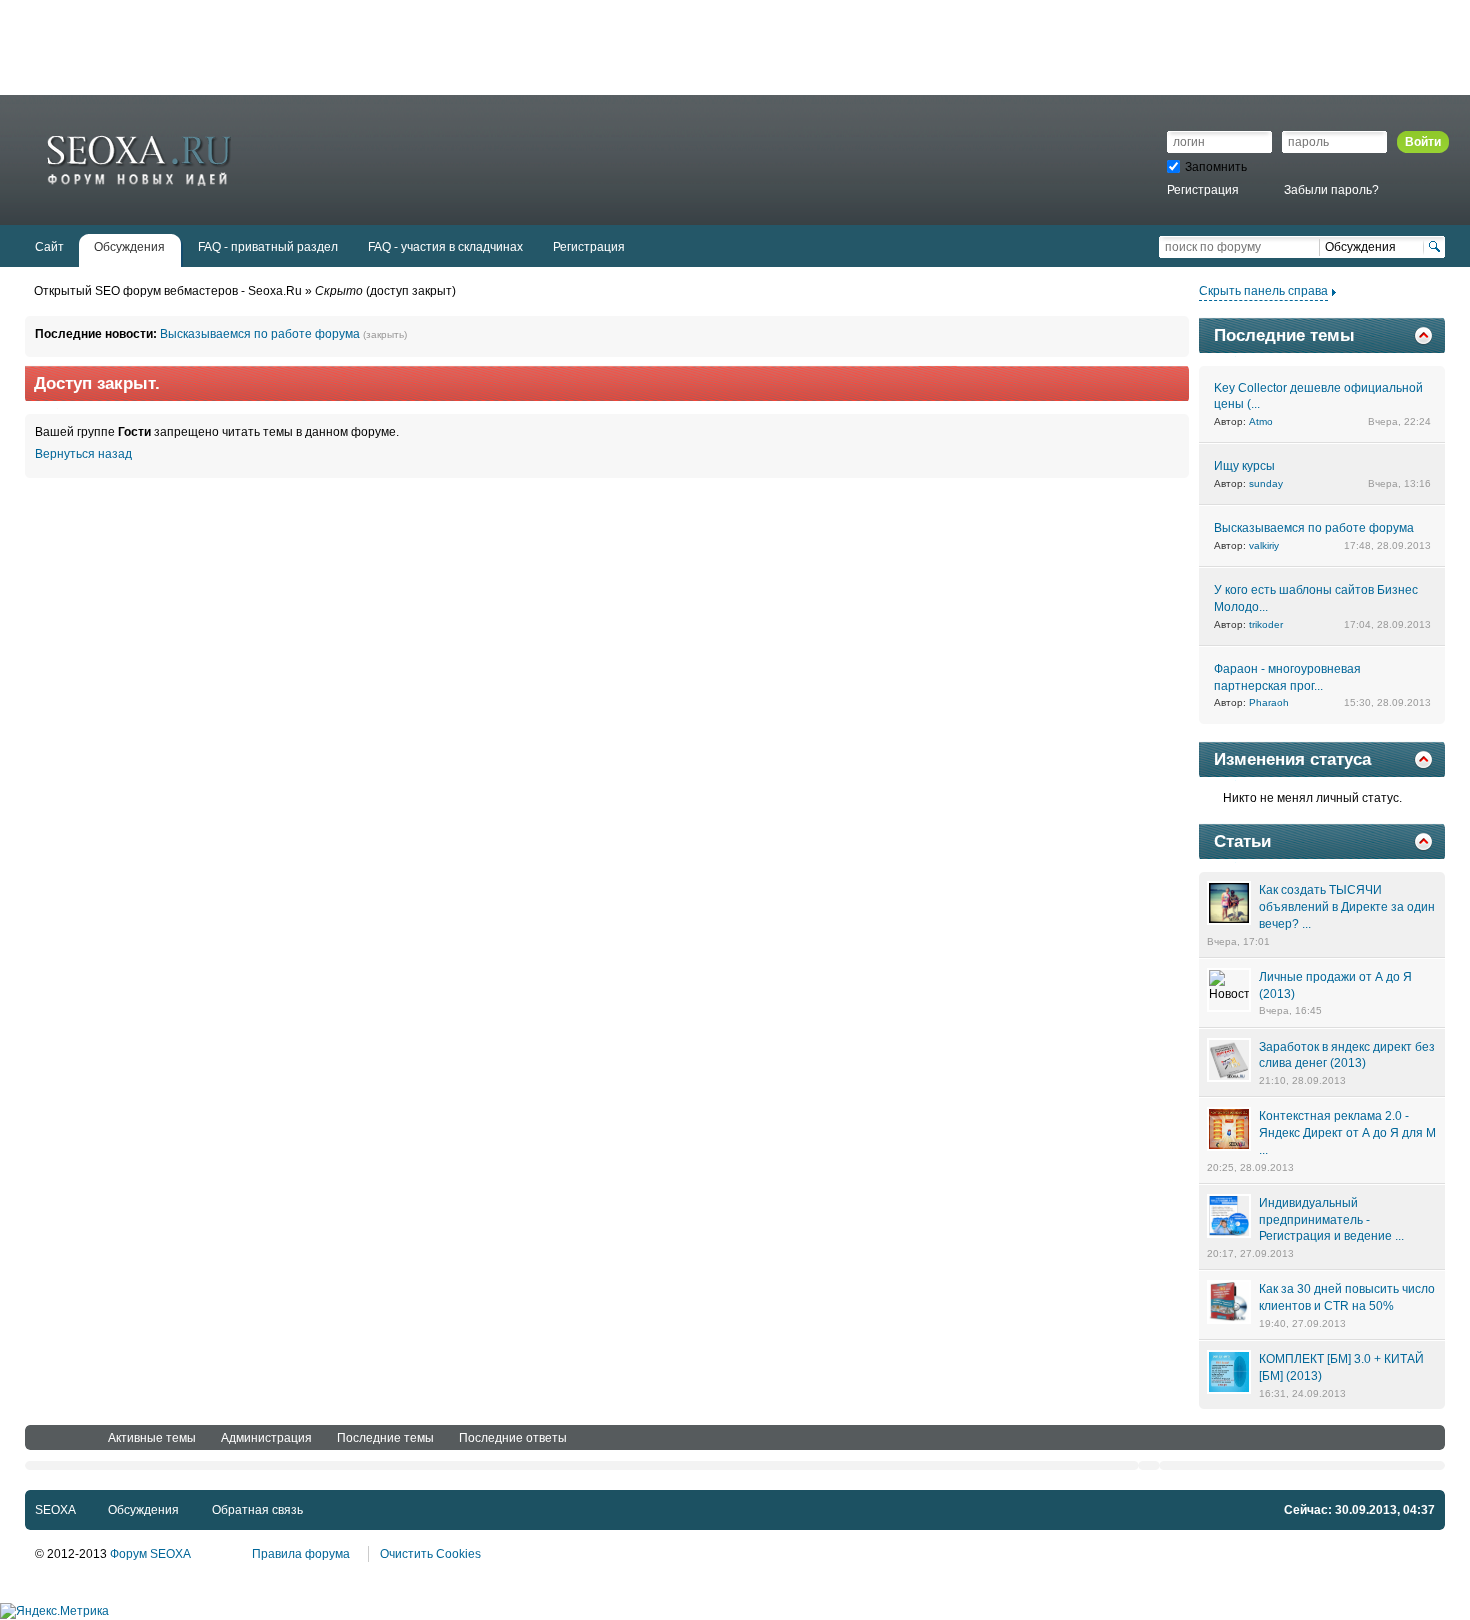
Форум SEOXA (150, 1554)
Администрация (266, 1438)
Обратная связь (257, 1510)
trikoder (1266, 624)
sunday (1266, 483)
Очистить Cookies (430, 1554)
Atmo (1261, 421)
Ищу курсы (1244, 466)
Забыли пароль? (1331, 190)
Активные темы (152, 1438)
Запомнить (1216, 167)
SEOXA (55, 1510)
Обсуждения (143, 1510)
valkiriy (1264, 545)
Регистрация (1203, 190)
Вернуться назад (83, 454)
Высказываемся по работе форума (260, 334)
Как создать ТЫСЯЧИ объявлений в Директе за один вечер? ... (1347, 907)
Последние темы (385, 1438)
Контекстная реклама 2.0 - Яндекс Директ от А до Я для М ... (1347, 1133)
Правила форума (301, 1554)
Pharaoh (1269, 702)
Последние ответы (513, 1438)
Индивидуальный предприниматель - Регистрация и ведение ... (1331, 1220)
